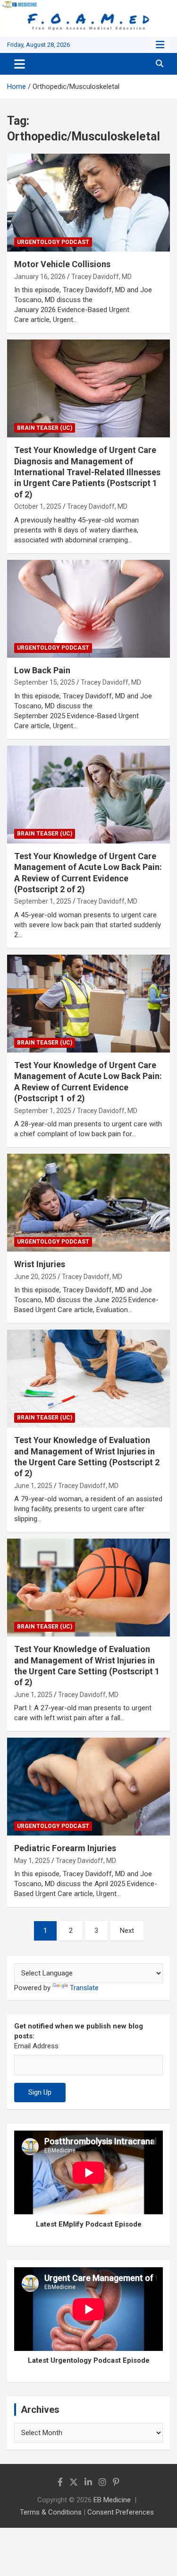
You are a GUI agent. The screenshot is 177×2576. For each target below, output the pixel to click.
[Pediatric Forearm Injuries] (88, 1787)
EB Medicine (112, 2500)
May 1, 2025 (32, 1861)
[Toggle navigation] (20, 64)
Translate (84, 1988)
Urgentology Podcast (53, 242)
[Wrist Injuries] (88, 1203)
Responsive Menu (160, 45)
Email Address (36, 2046)
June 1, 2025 (33, 1486)
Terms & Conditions (51, 2512)
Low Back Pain (42, 670)
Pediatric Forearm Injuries (65, 1848)
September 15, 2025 (45, 682)
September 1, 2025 (43, 901)
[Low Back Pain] (88, 609)
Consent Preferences (121, 2512)
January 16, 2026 (40, 277)
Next (127, 1931)
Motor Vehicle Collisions (62, 264)
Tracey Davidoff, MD (101, 277)
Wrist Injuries (40, 1264)
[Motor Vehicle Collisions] (88, 203)
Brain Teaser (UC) (45, 428)
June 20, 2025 (35, 1277)
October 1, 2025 (38, 506)
